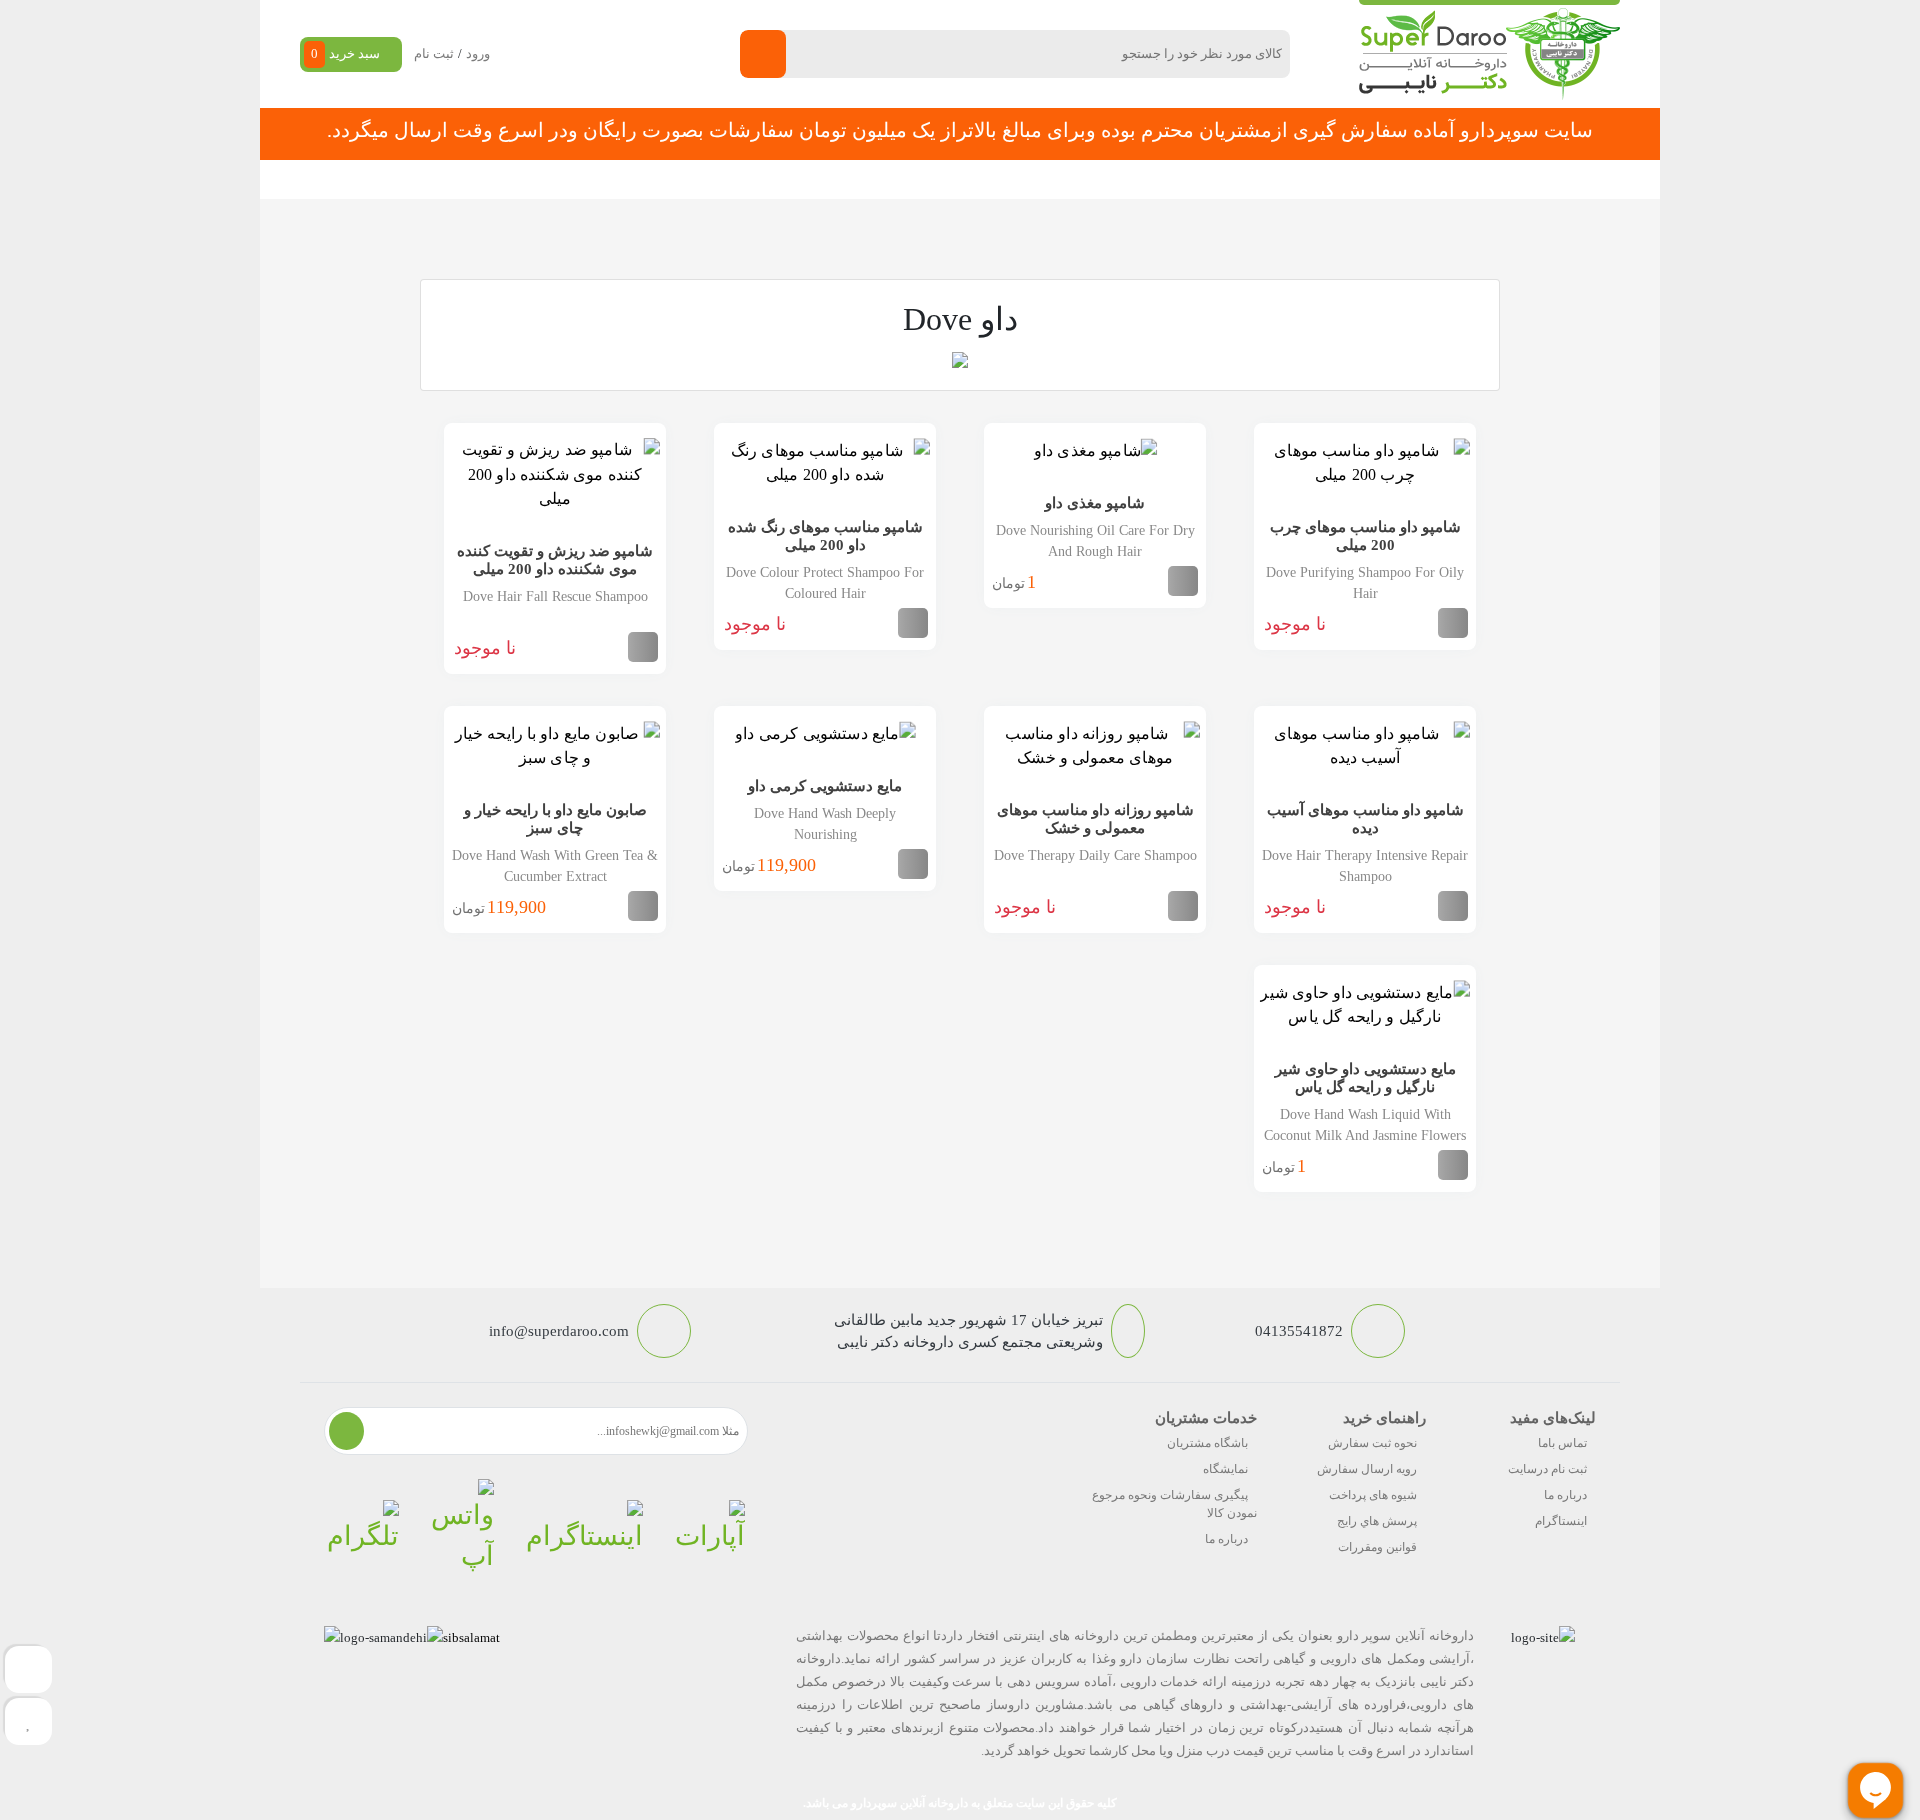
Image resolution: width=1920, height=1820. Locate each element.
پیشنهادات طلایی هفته (982, 179)
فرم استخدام (850, 179)
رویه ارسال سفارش (1367, 1469)
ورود (478, 53)
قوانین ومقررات (1377, 1547)
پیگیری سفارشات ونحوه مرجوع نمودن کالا (1174, 1504)
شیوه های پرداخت (1373, 1495)
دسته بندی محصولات (1496, 179)
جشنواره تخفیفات (1126, 179)
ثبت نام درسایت (1547, 1469)
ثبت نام (434, 53)
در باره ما (663, 179)
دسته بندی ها (1244, 179)
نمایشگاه (1225, 1469)
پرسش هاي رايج (1377, 1521)
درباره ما (1565, 1495)
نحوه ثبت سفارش (554, 179)
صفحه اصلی (1348, 179)
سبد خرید (345, 53)
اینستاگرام (1561, 1521)
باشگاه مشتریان (1207, 1443)
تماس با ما (751, 179)
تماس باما (1562, 1443)
